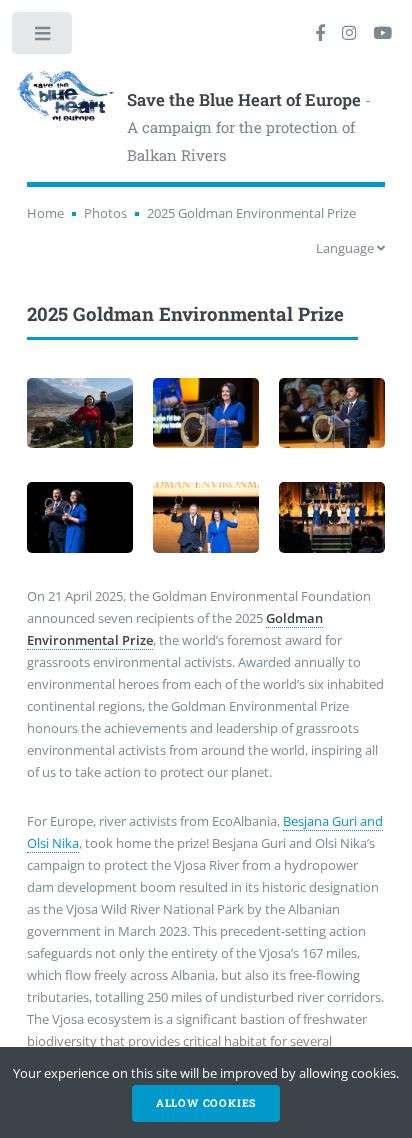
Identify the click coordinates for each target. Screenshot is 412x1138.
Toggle (43, 37)
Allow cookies (206, 1103)
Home (45, 213)
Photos (105, 213)
